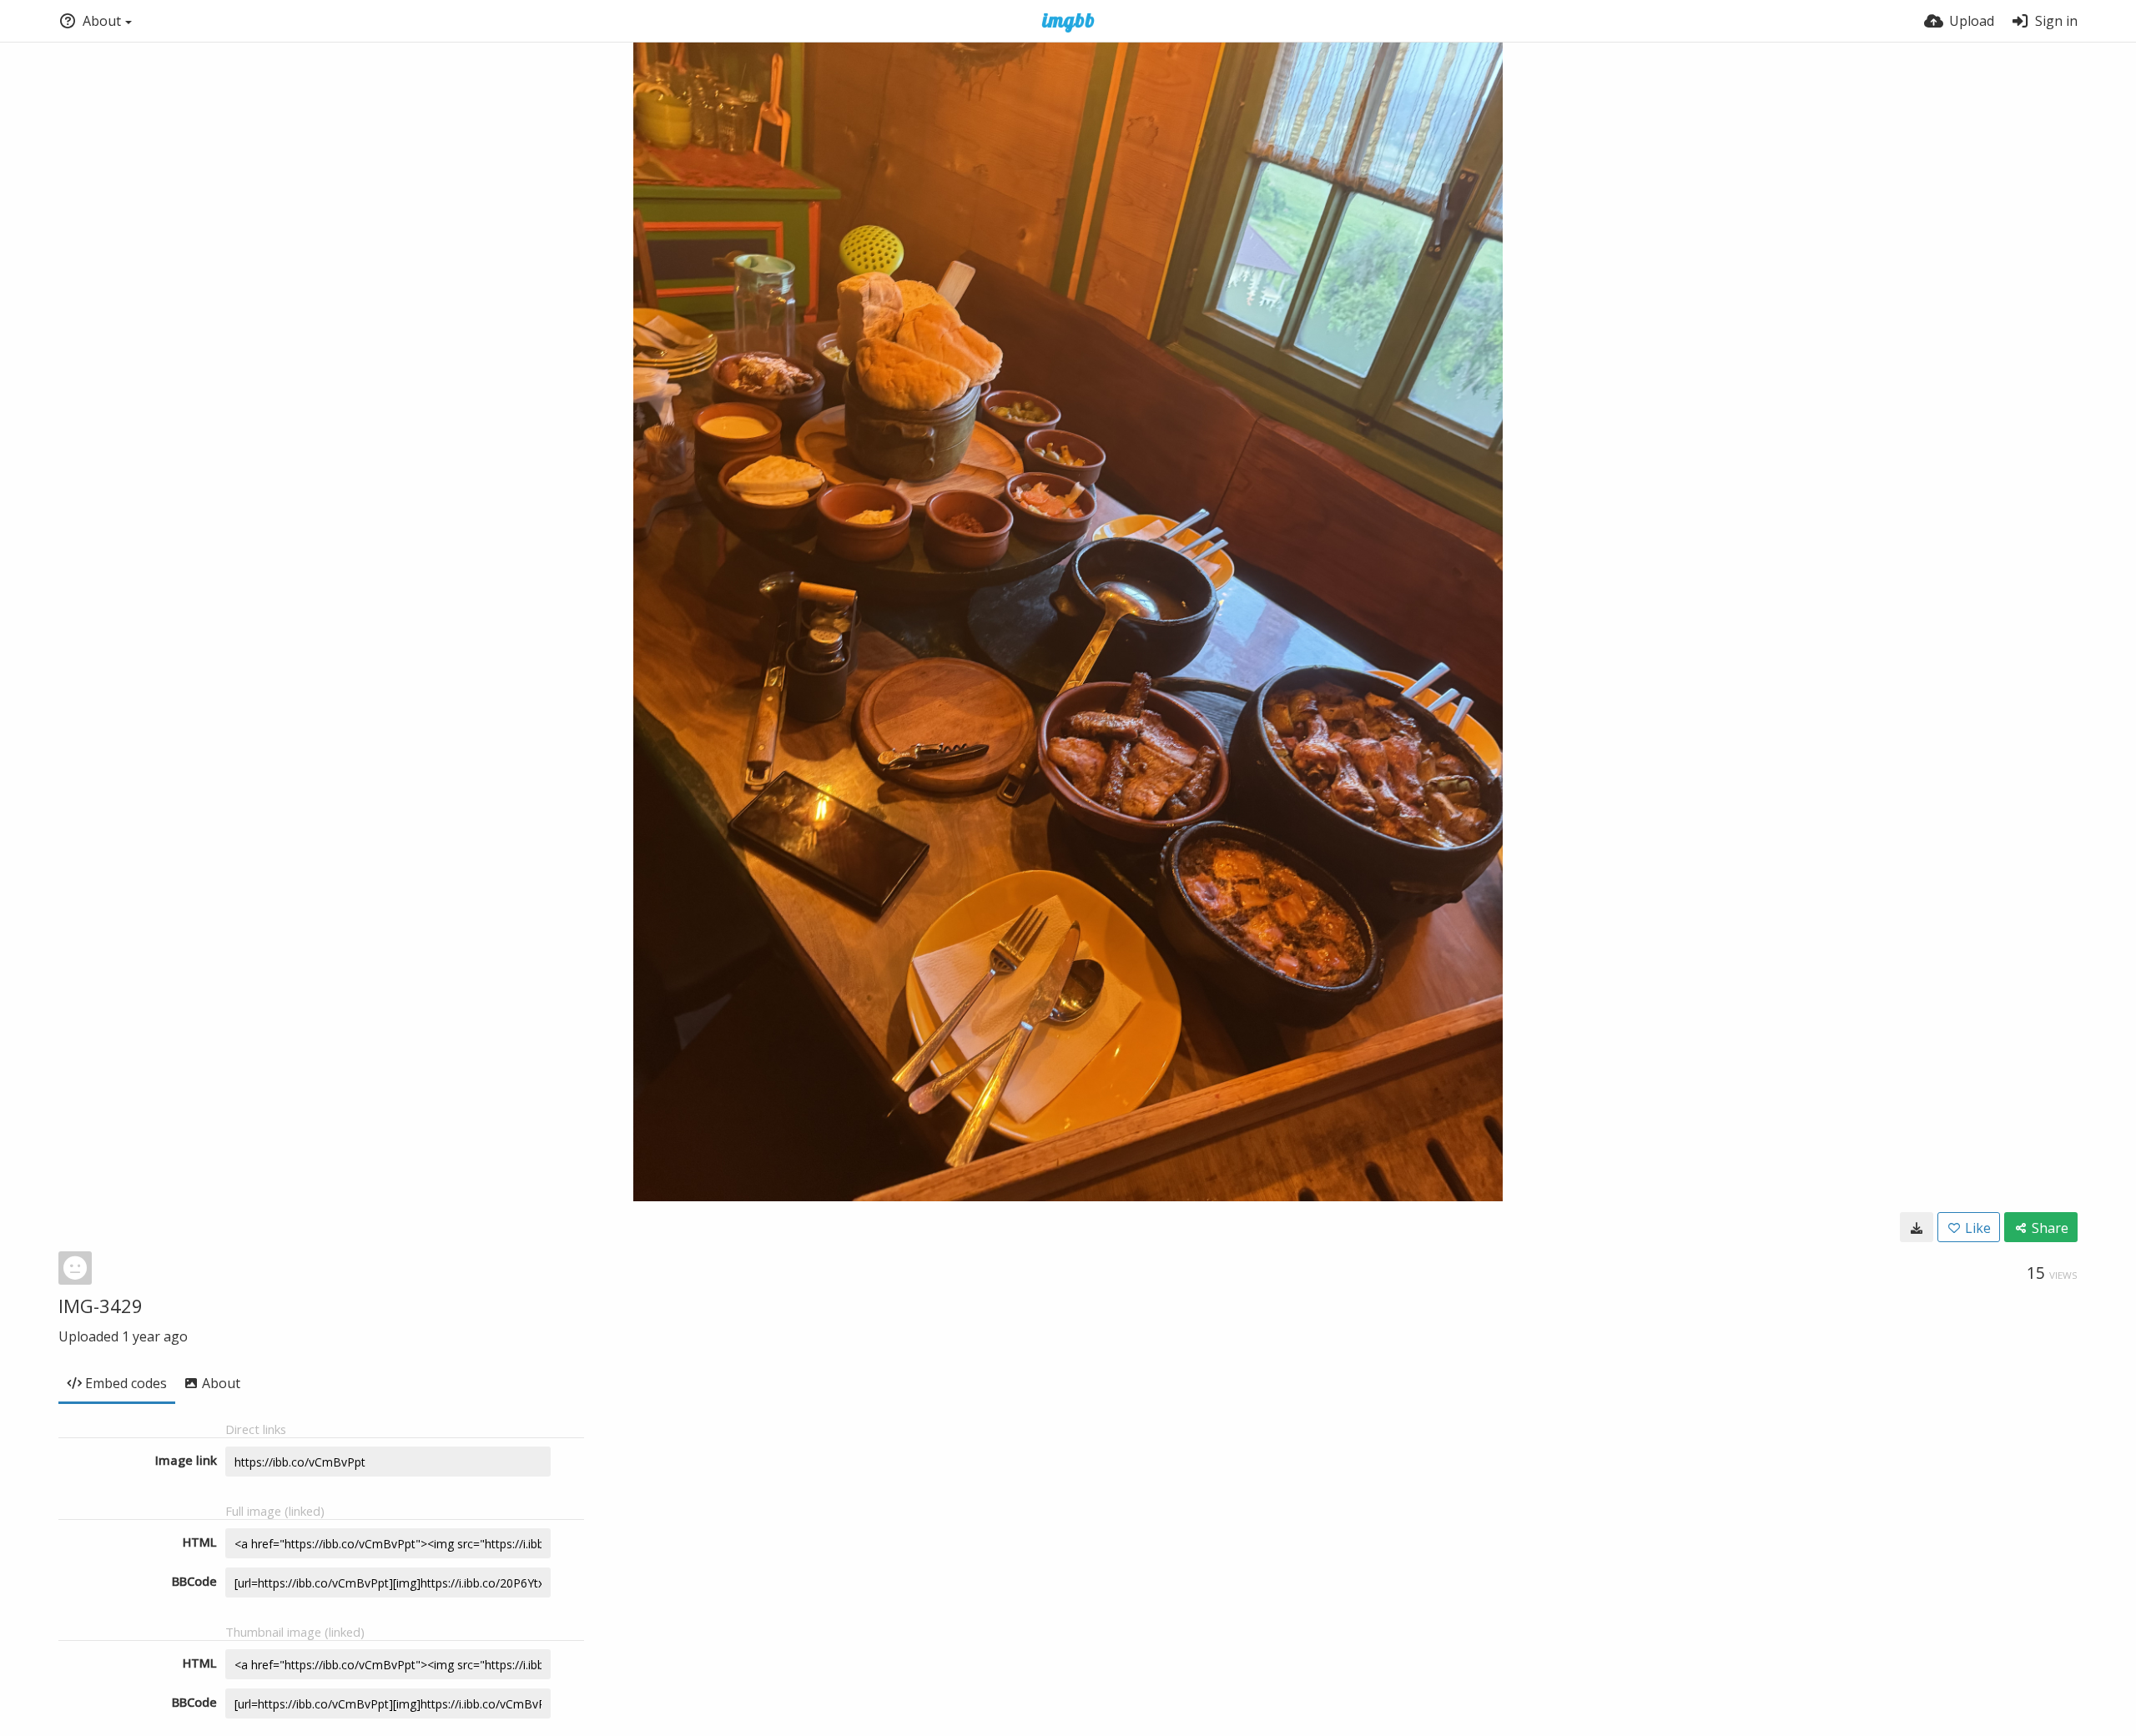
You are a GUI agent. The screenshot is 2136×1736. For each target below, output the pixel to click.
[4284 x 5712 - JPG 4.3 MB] (1917, 1227)
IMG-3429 (101, 1306)
